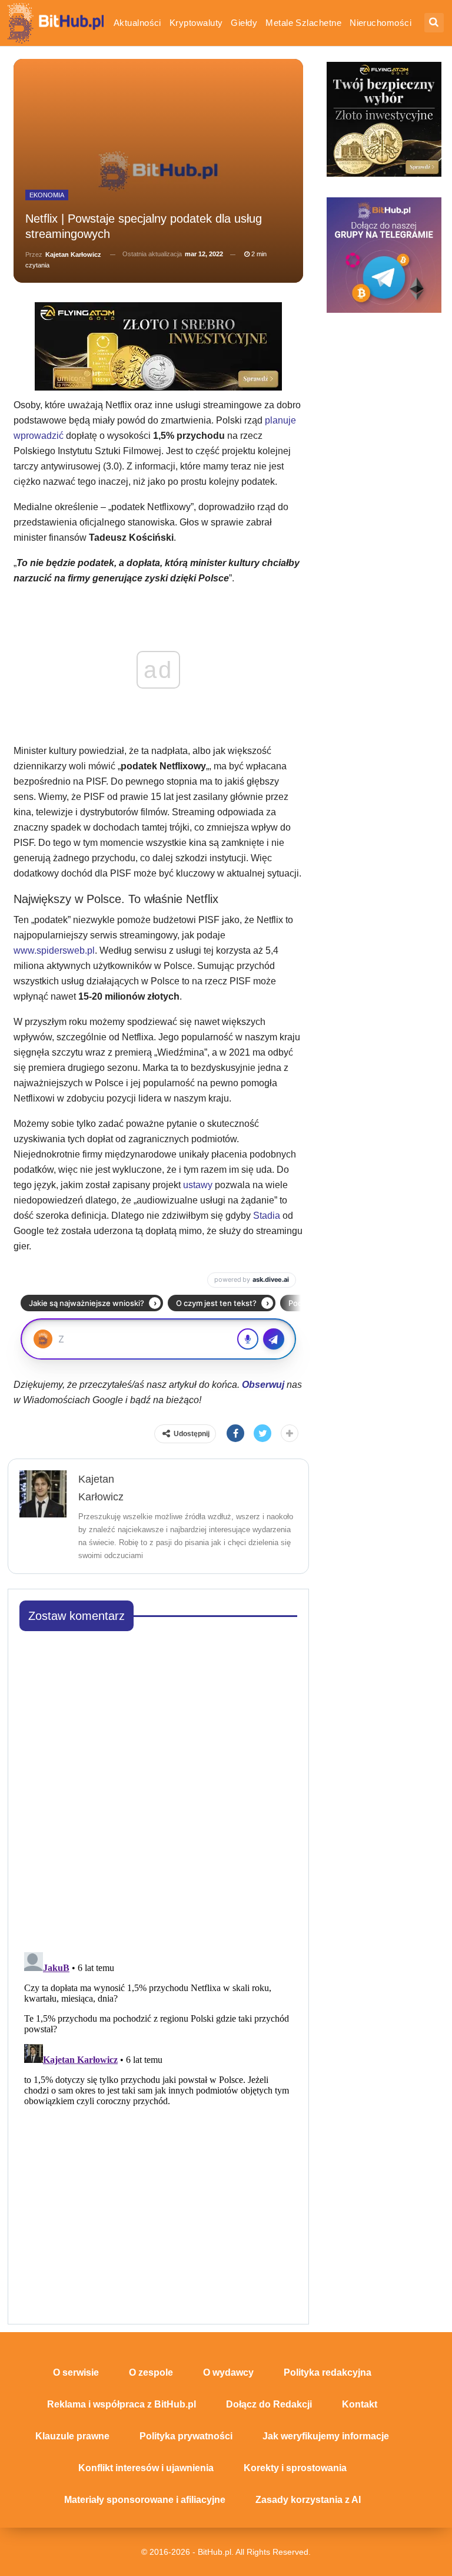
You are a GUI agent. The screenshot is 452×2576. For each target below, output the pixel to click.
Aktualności (137, 23)
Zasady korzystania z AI (308, 2500)
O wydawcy (228, 2372)
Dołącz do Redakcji (269, 2404)
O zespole (151, 2372)
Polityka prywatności (186, 2436)
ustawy (199, 1185)
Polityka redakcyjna (328, 2372)
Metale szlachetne (303, 23)
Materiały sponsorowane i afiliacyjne (145, 2500)
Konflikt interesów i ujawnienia (146, 2468)
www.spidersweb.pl (54, 950)
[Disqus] (159, 1788)
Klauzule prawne (72, 2436)
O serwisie (76, 2372)
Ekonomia (47, 195)
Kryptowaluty (196, 23)
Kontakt (360, 2404)
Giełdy (244, 23)
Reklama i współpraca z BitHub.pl (122, 2404)
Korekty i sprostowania (295, 2468)
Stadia (267, 1216)
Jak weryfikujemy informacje (326, 2436)
